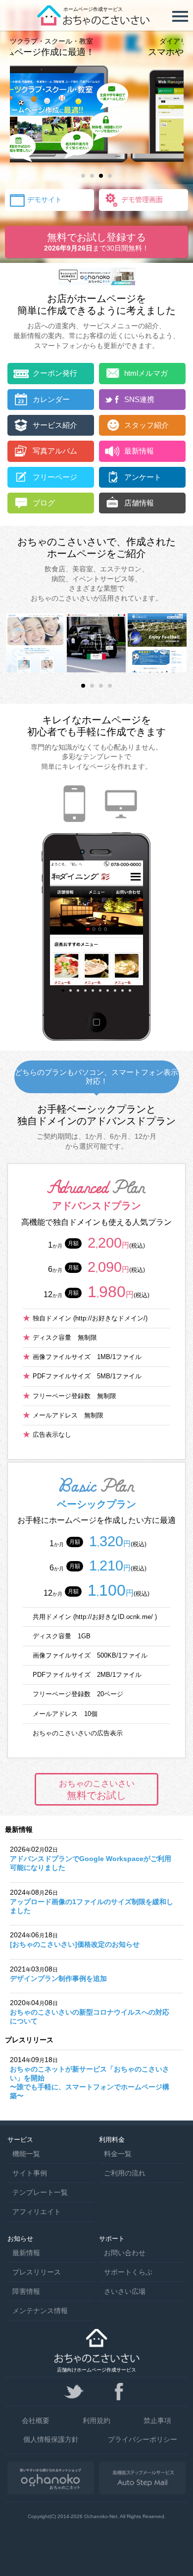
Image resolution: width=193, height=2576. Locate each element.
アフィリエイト (37, 2212)
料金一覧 (118, 2154)
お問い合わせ (125, 2253)
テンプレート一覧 (40, 2192)
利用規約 (96, 2421)
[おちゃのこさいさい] (96, 22)
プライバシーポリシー (143, 2439)
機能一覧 (26, 2154)
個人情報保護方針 (51, 2439)
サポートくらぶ (128, 2272)
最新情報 (26, 2253)
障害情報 (26, 2291)
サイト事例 (30, 2173)
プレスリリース (37, 2272)
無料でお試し (97, 1790)
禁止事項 (157, 2421)
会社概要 (36, 2421)
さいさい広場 (125, 2291)
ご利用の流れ (125, 2173)
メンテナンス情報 (40, 2311)
